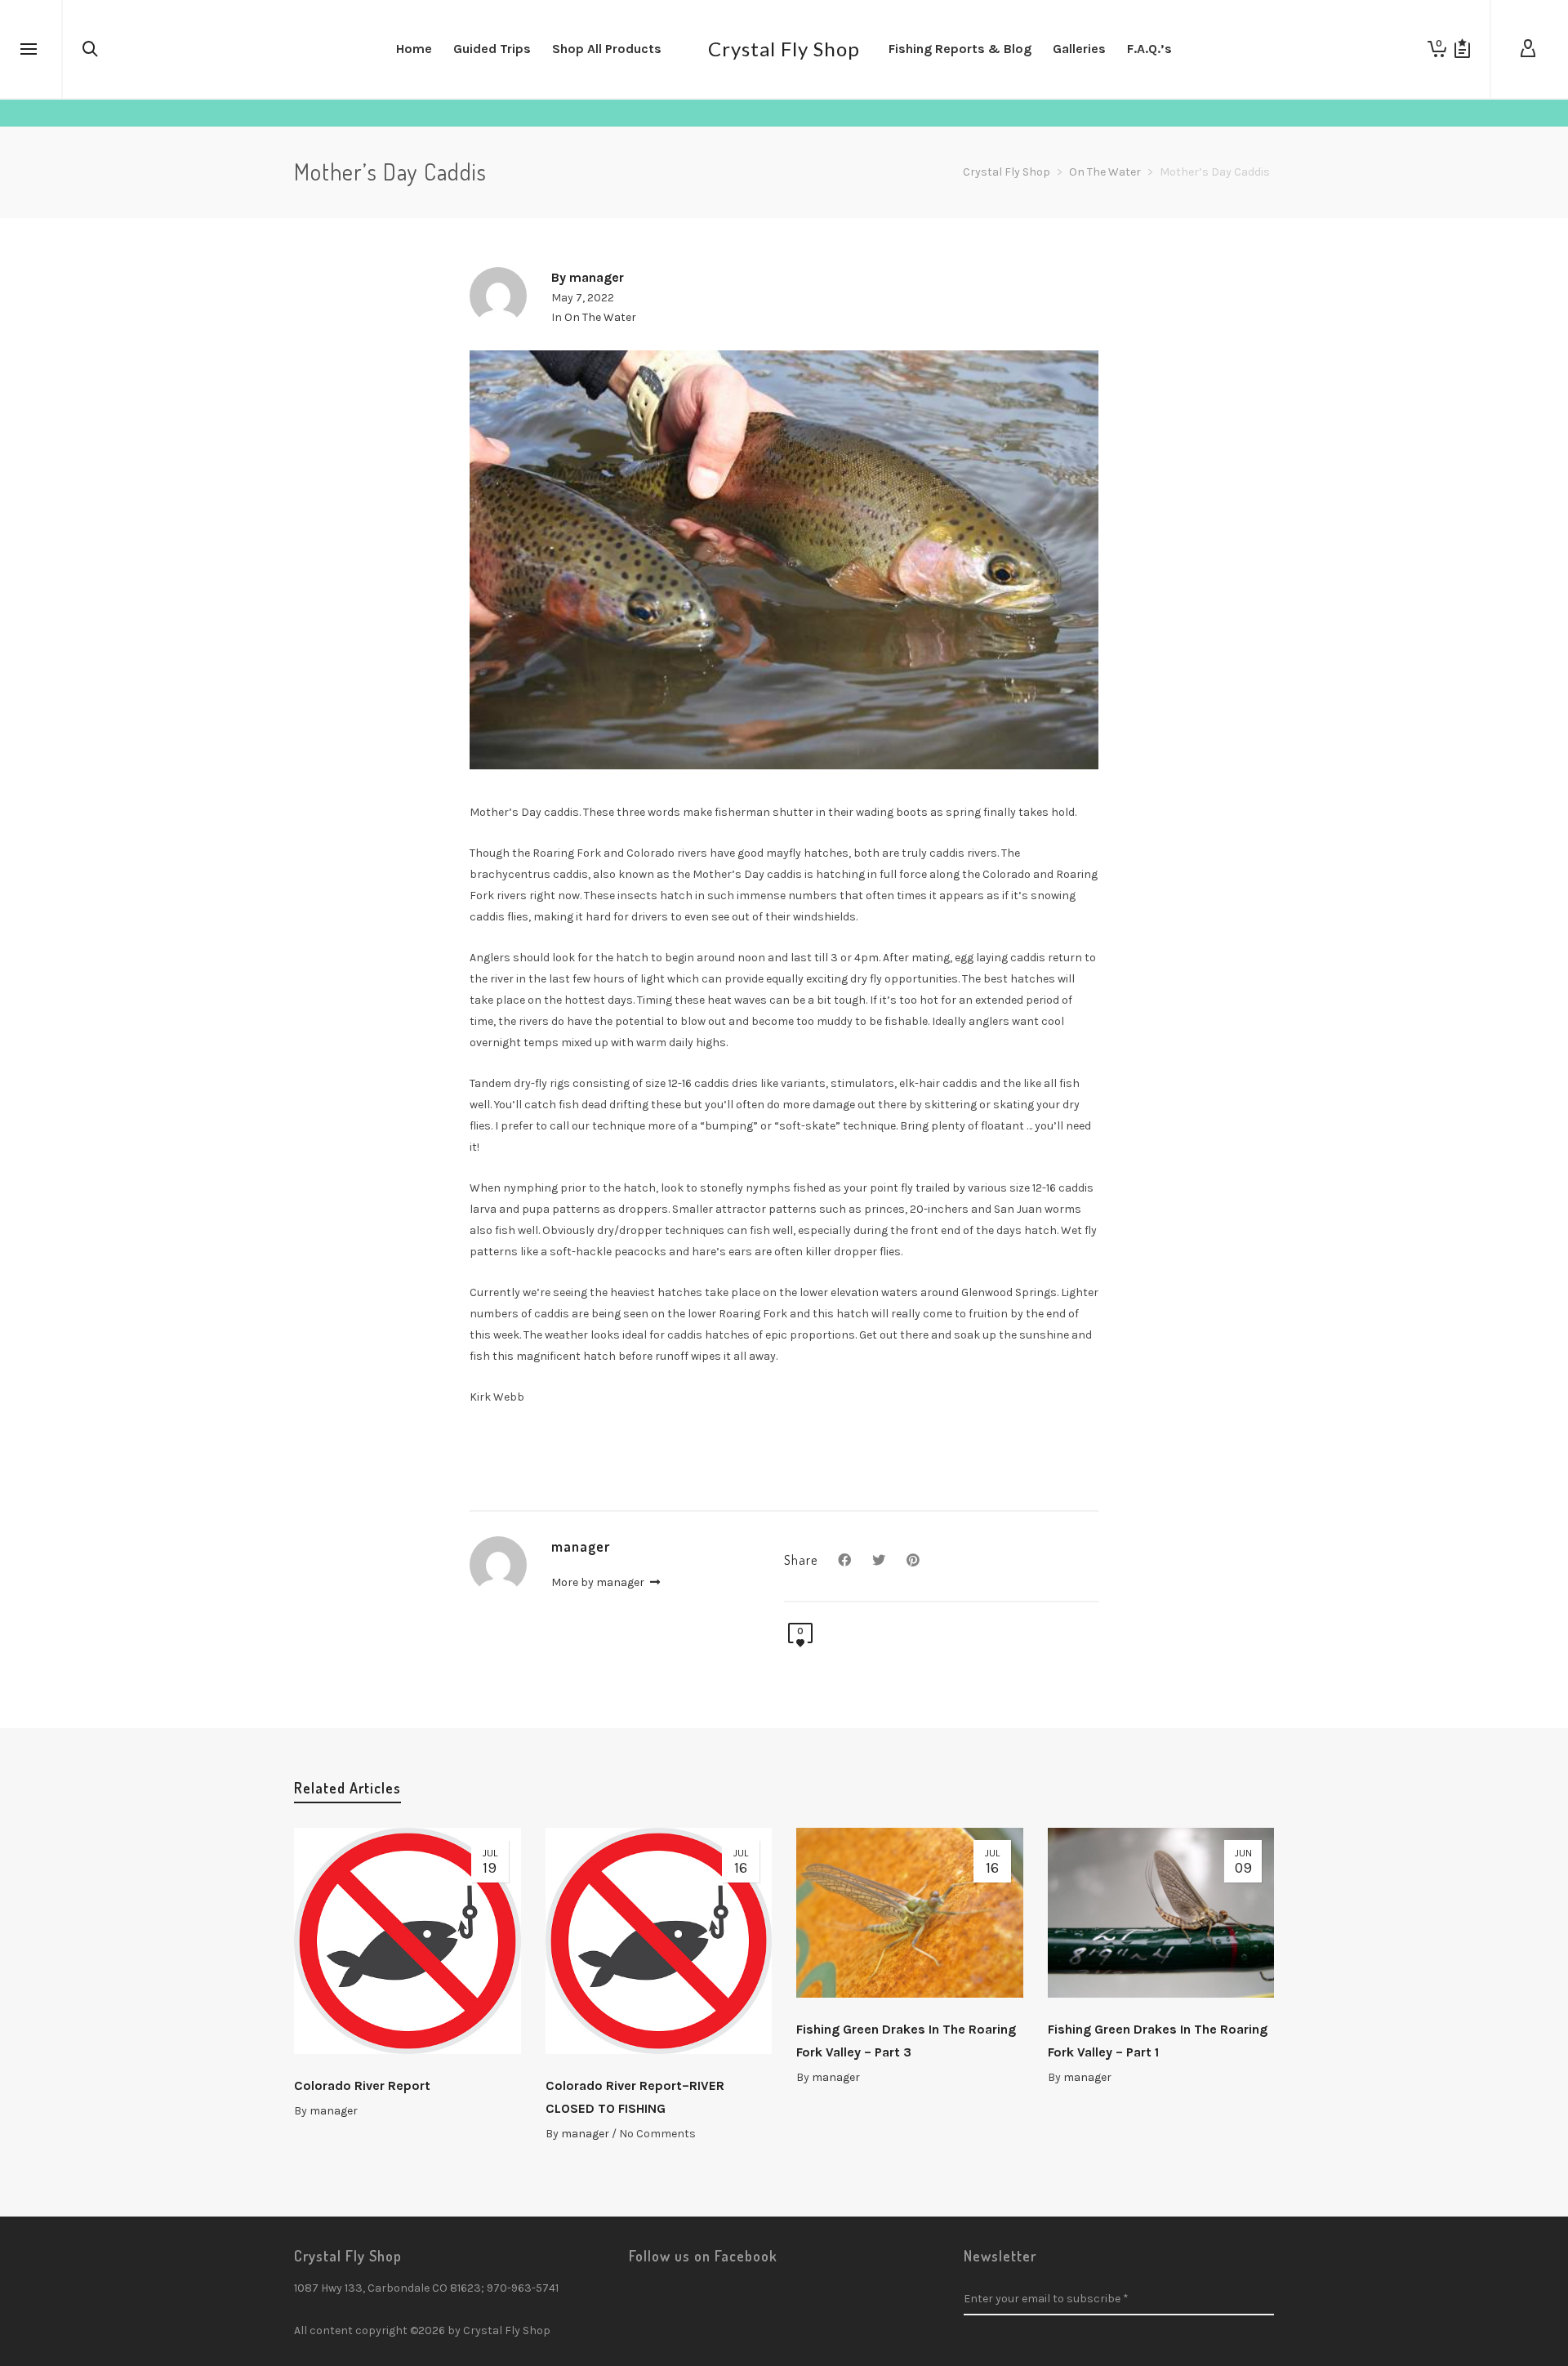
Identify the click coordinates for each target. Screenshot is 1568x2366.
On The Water (600, 317)
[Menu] (29, 50)
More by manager (599, 1582)
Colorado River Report (362, 2085)
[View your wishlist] (1462, 49)
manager (334, 2111)
